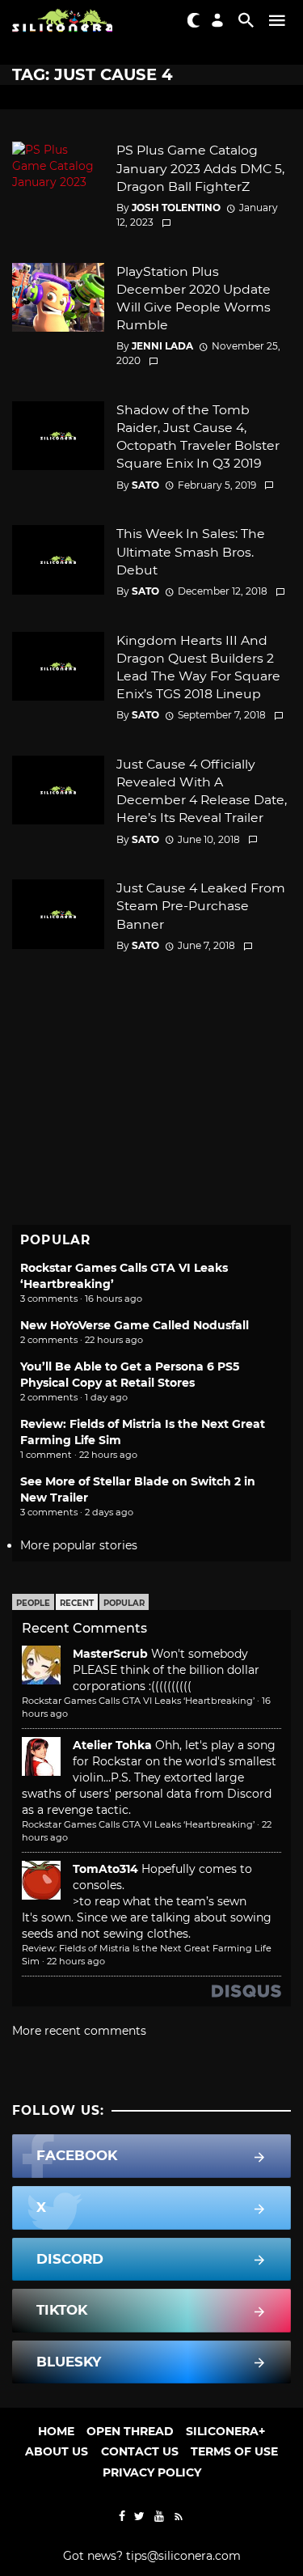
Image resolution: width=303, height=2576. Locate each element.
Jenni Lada (162, 346)
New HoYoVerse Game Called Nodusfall (135, 1325)
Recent (77, 1603)
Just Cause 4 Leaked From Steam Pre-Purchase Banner (201, 906)
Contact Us (140, 2451)
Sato (145, 485)
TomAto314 (105, 1869)
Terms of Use (234, 2451)
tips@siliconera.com (183, 2556)
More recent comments (79, 2031)
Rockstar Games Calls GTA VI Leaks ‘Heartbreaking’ (138, 1701)
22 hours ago (76, 1961)
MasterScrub (110, 1654)
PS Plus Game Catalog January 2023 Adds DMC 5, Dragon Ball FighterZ (200, 168)
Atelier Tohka (112, 1745)
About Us (57, 2451)
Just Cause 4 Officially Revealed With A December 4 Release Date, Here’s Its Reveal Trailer (202, 791)
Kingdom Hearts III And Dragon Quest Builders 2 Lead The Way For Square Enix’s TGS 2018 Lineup (198, 667)
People (33, 1603)
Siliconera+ (225, 2431)
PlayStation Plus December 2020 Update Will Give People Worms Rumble (194, 298)
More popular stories (79, 1545)
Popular (124, 1603)
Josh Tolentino (176, 208)
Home (56, 2431)
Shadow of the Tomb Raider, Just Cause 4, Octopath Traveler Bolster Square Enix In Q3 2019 (198, 436)
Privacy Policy (152, 2472)
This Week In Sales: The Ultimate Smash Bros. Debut (191, 551)
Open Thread (130, 2431)
